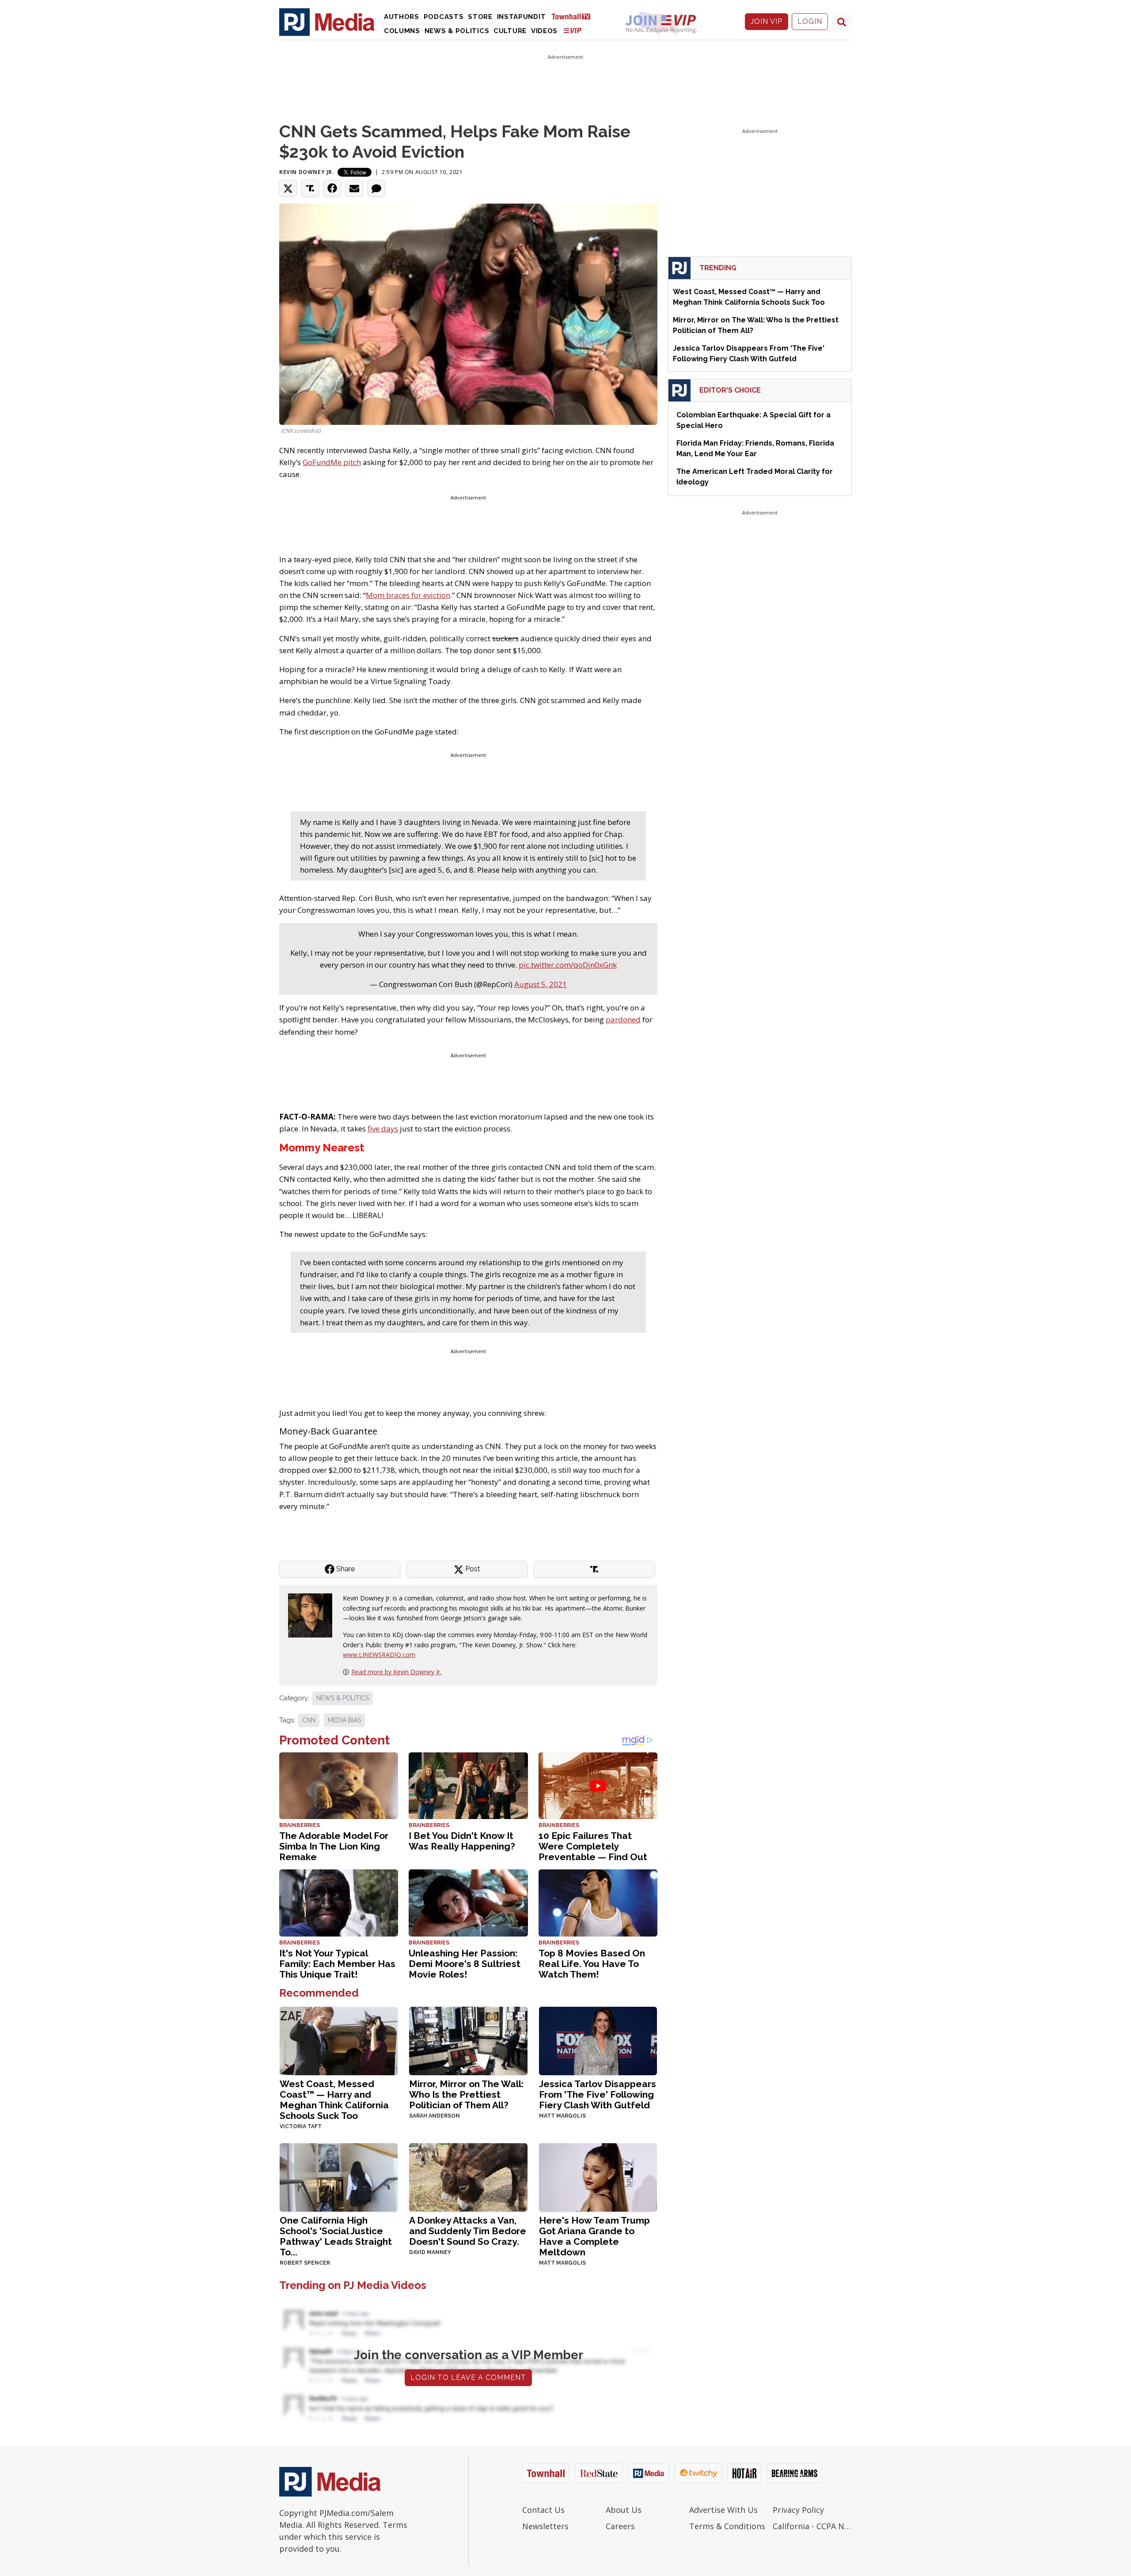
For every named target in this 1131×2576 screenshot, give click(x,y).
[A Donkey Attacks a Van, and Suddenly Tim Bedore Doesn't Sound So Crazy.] (468, 2177)
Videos (544, 31)
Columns (402, 31)
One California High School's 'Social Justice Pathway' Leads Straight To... (336, 2236)
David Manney (430, 2252)
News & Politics (457, 31)
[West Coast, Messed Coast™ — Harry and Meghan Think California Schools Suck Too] (339, 2040)
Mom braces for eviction (408, 595)
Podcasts (444, 17)
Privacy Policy (798, 2510)
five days (383, 1129)
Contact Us (543, 2510)
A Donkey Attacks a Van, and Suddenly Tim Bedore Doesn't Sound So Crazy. (468, 2231)
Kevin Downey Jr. (307, 172)
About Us (624, 2510)
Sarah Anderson (435, 2116)
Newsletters (545, 2526)
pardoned (623, 1019)
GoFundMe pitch (332, 462)
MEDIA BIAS (344, 1720)
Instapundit (522, 17)
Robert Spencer (305, 2263)
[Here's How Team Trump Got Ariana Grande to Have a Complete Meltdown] (598, 2177)
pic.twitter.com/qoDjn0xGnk (568, 965)
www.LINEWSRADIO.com (379, 1655)
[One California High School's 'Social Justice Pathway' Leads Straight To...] (339, 2177)
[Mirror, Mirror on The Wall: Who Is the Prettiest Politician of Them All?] (468, 2040)
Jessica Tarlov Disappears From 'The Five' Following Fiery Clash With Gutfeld (598, 2094)
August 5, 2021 (541, 984)
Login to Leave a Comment (468, 2377)
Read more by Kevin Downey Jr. (396, 1672)
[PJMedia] (327, 22)
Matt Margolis (562, 2116)
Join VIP (767, 21)
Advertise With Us (723, 2510)
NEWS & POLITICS (343, 1698)
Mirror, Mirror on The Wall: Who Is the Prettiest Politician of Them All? (466, 2094)
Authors (402, 17)
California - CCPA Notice (812, 2526)
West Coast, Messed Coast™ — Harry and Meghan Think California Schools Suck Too (334, 2100)
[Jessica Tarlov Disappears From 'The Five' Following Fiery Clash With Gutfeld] (598, 2040)
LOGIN (810, 21)
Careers (620, 2526)
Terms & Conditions (727, 2526)
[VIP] (573, 30)
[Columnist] (314, 1615)
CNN (309, 1720)
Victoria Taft (301, 2126)
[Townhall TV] (574, 16)
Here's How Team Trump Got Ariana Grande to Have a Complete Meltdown (594, 2236)
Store (480, 17)
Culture (510, 31)
